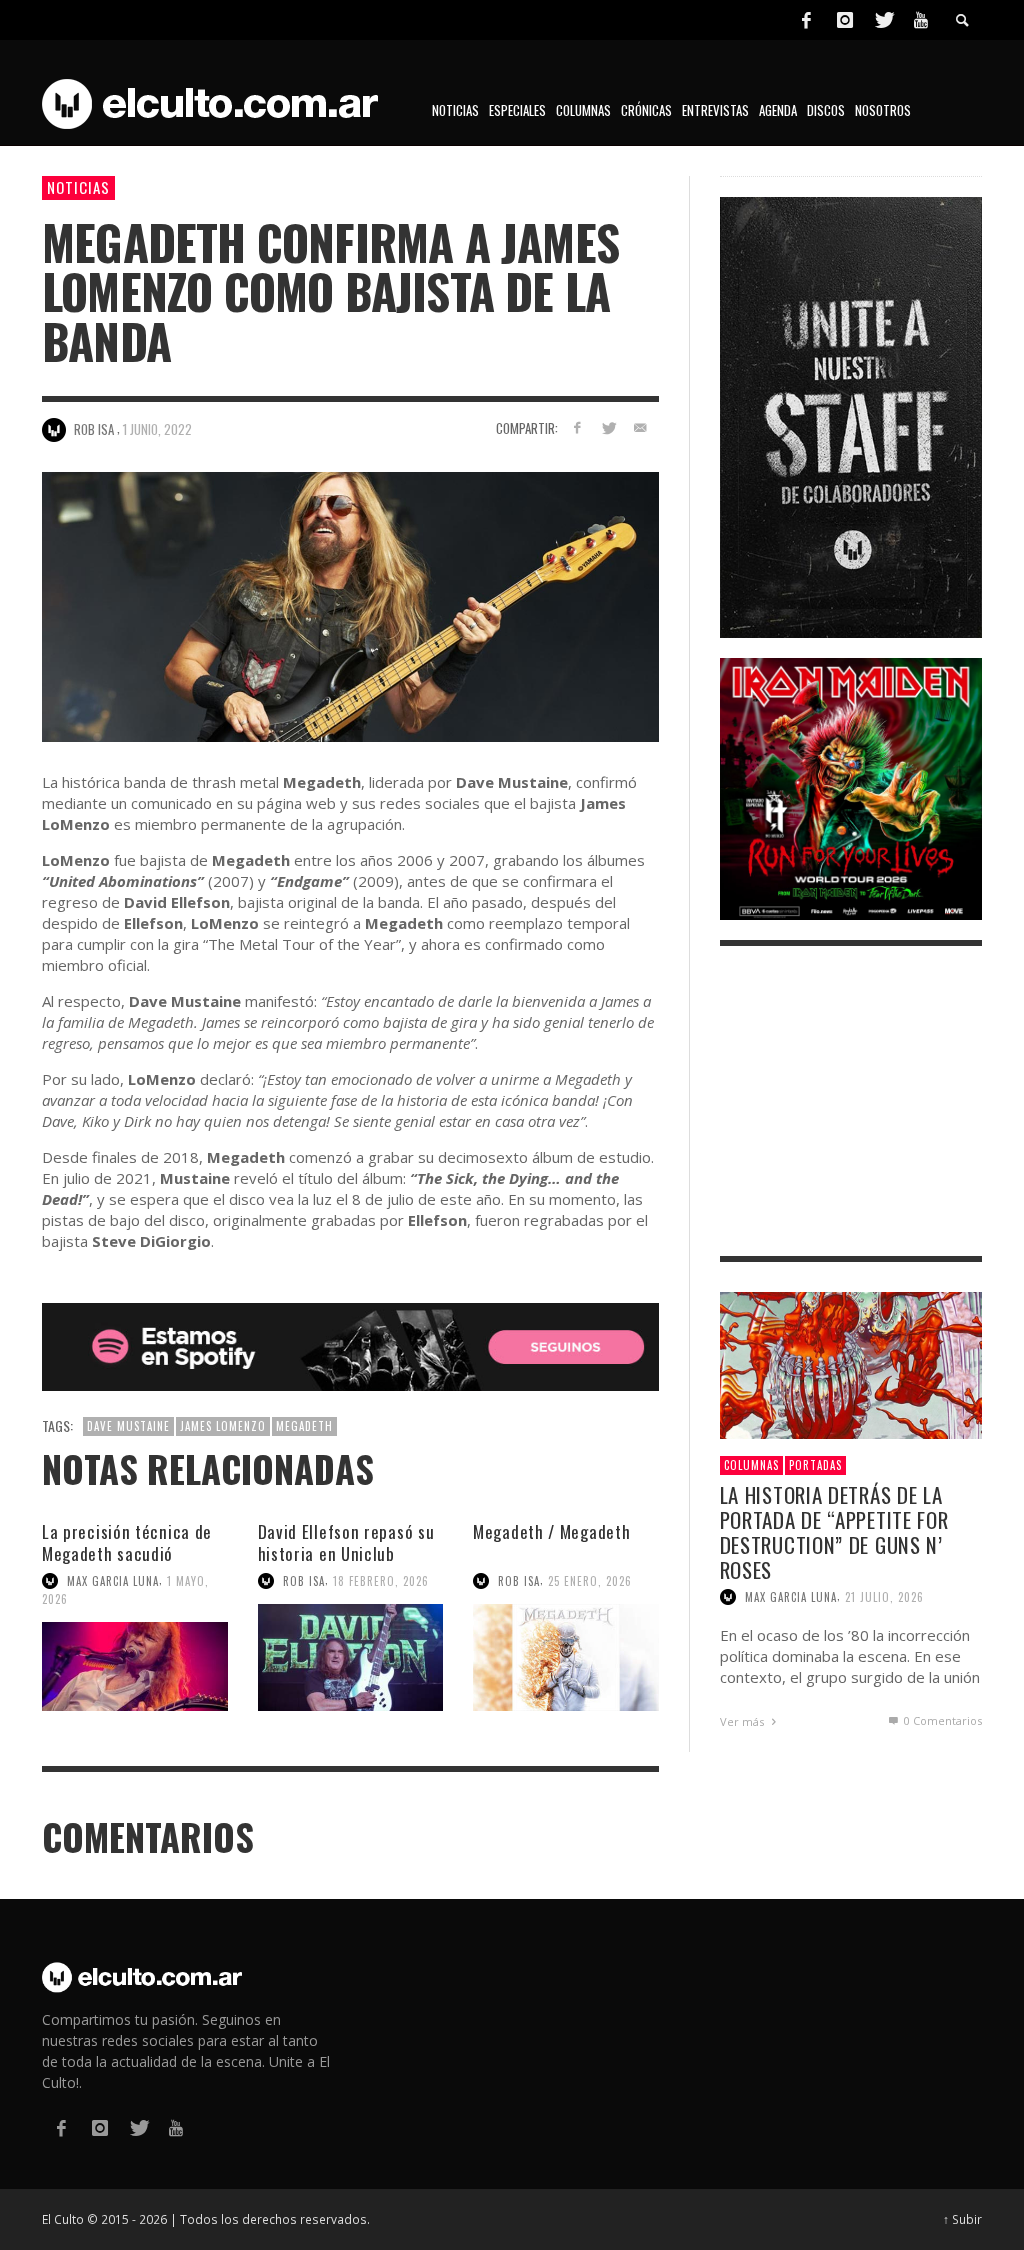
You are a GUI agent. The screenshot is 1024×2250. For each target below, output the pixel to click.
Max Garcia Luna (113, 1581)
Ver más (743, 1721)
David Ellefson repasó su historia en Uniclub (346, 1542)
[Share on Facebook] (576, 427)
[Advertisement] (851, 1101)
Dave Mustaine (128, 1426)
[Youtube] (921, 20)
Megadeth (304, 1426)
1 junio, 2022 (157, 429)
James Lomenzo (223, 1426)
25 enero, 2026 (590, 1581)
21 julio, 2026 (884, 1597)
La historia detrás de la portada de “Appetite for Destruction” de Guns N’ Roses (834, 1532)
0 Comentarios (941, 1720)
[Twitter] (883, 20)
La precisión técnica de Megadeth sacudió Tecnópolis (127, 1553)
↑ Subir (962, 2219)
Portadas (815, 1465)
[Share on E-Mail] (640, 427)
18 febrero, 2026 (381, 1581)
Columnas (751, 1465)
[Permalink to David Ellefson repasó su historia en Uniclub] (351, 1657)
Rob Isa (304, 1581)
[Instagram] (845, 20)
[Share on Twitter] (608, 427)
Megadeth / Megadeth (551, 1531)
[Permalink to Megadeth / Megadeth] (566, 1657)
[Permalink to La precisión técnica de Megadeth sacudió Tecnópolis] (135, 1666)
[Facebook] (806, 20)
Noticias (78, 187)
